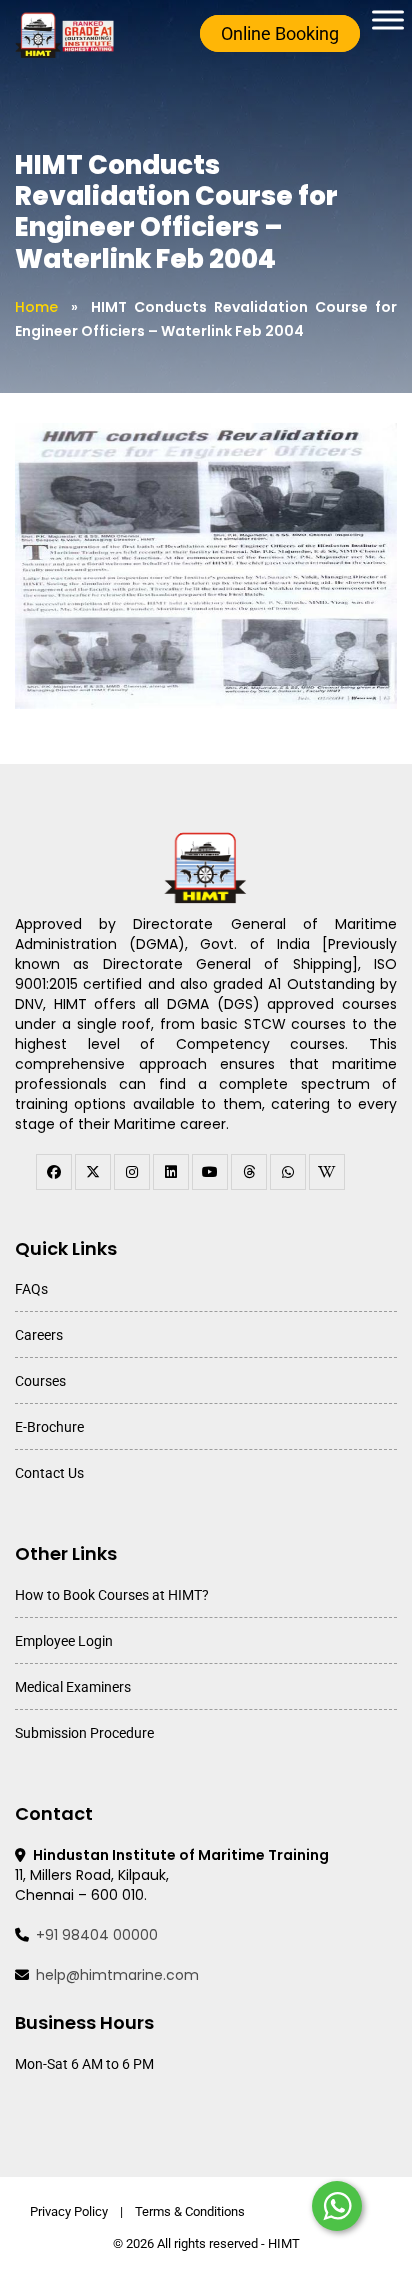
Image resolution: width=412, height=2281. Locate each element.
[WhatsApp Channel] (288, 1172)
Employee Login (64, 1641)
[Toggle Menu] (388, 19)
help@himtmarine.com (117, 1975)
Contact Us (49, 1473)
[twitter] (93, 1172)
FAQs (31, 1289)
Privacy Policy (69, 2211)
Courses (40, 1381)
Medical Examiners (73, 1687)
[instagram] (132, 1172)
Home (36, 307)
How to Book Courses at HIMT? (112, 1595)
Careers (39, 1335)
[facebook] (54, 1172)
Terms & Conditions (190, 2211)
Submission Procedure (84, 1733)
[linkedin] (171, 1172)
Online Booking (280, 33)
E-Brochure (49, 1427)
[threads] (249, 1172)
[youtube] (210, 1172)
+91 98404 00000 (97, 1935)
